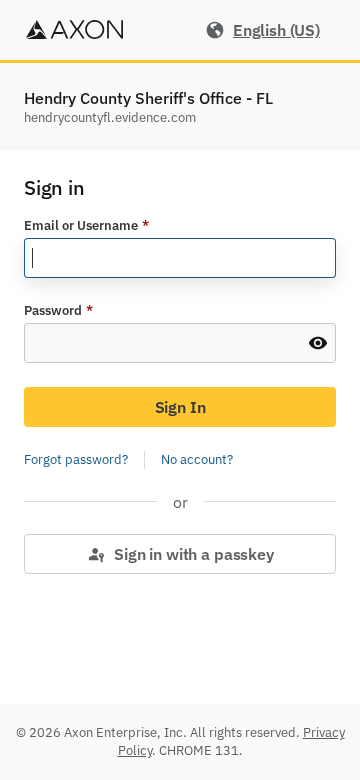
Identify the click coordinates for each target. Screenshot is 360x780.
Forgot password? (76, 459)
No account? (197, 459)
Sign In (180, 407)
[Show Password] (318, 343)
